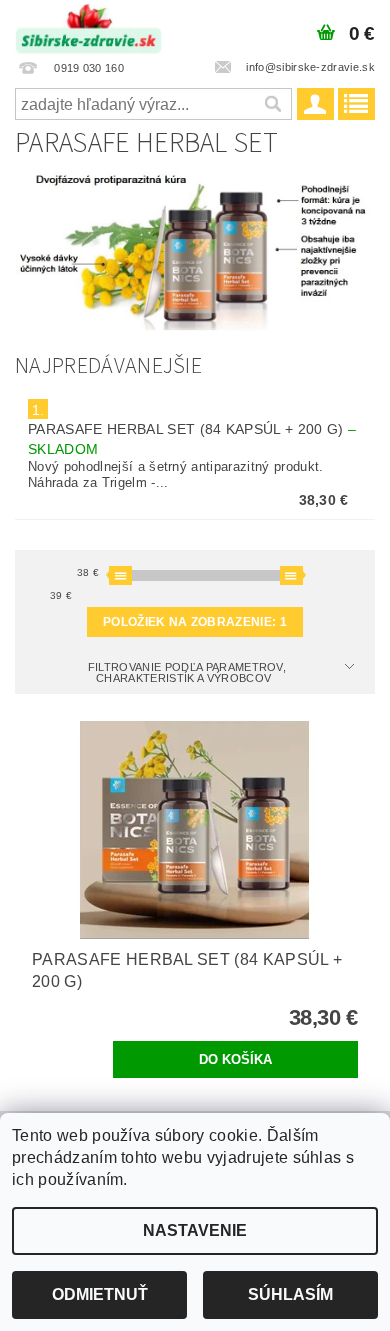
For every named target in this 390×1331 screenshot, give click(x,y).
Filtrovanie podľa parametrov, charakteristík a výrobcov (187, 672)
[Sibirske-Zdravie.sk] (88, 26)
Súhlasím (290, 1294)
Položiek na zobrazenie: (195, 622)
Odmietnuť (100, 1294)
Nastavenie (195, 1230)
